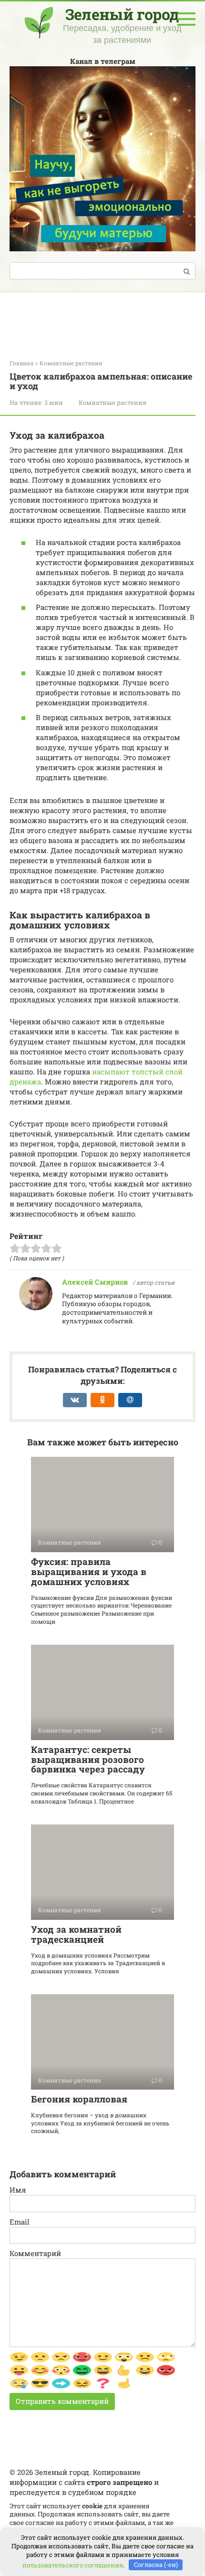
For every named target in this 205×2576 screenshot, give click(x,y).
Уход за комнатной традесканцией (76, 1934)
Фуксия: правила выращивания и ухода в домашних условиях (89, 1571)
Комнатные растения (113, 402)
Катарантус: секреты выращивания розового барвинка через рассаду (88, 1759)
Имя (18, 2190)
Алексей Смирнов (95, 1282)
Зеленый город (122, 14)
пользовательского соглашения (73, 2565)
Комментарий (35, 2253)
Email (20, 2222)
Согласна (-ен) (156, 2565)
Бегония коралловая (79, 2099)
